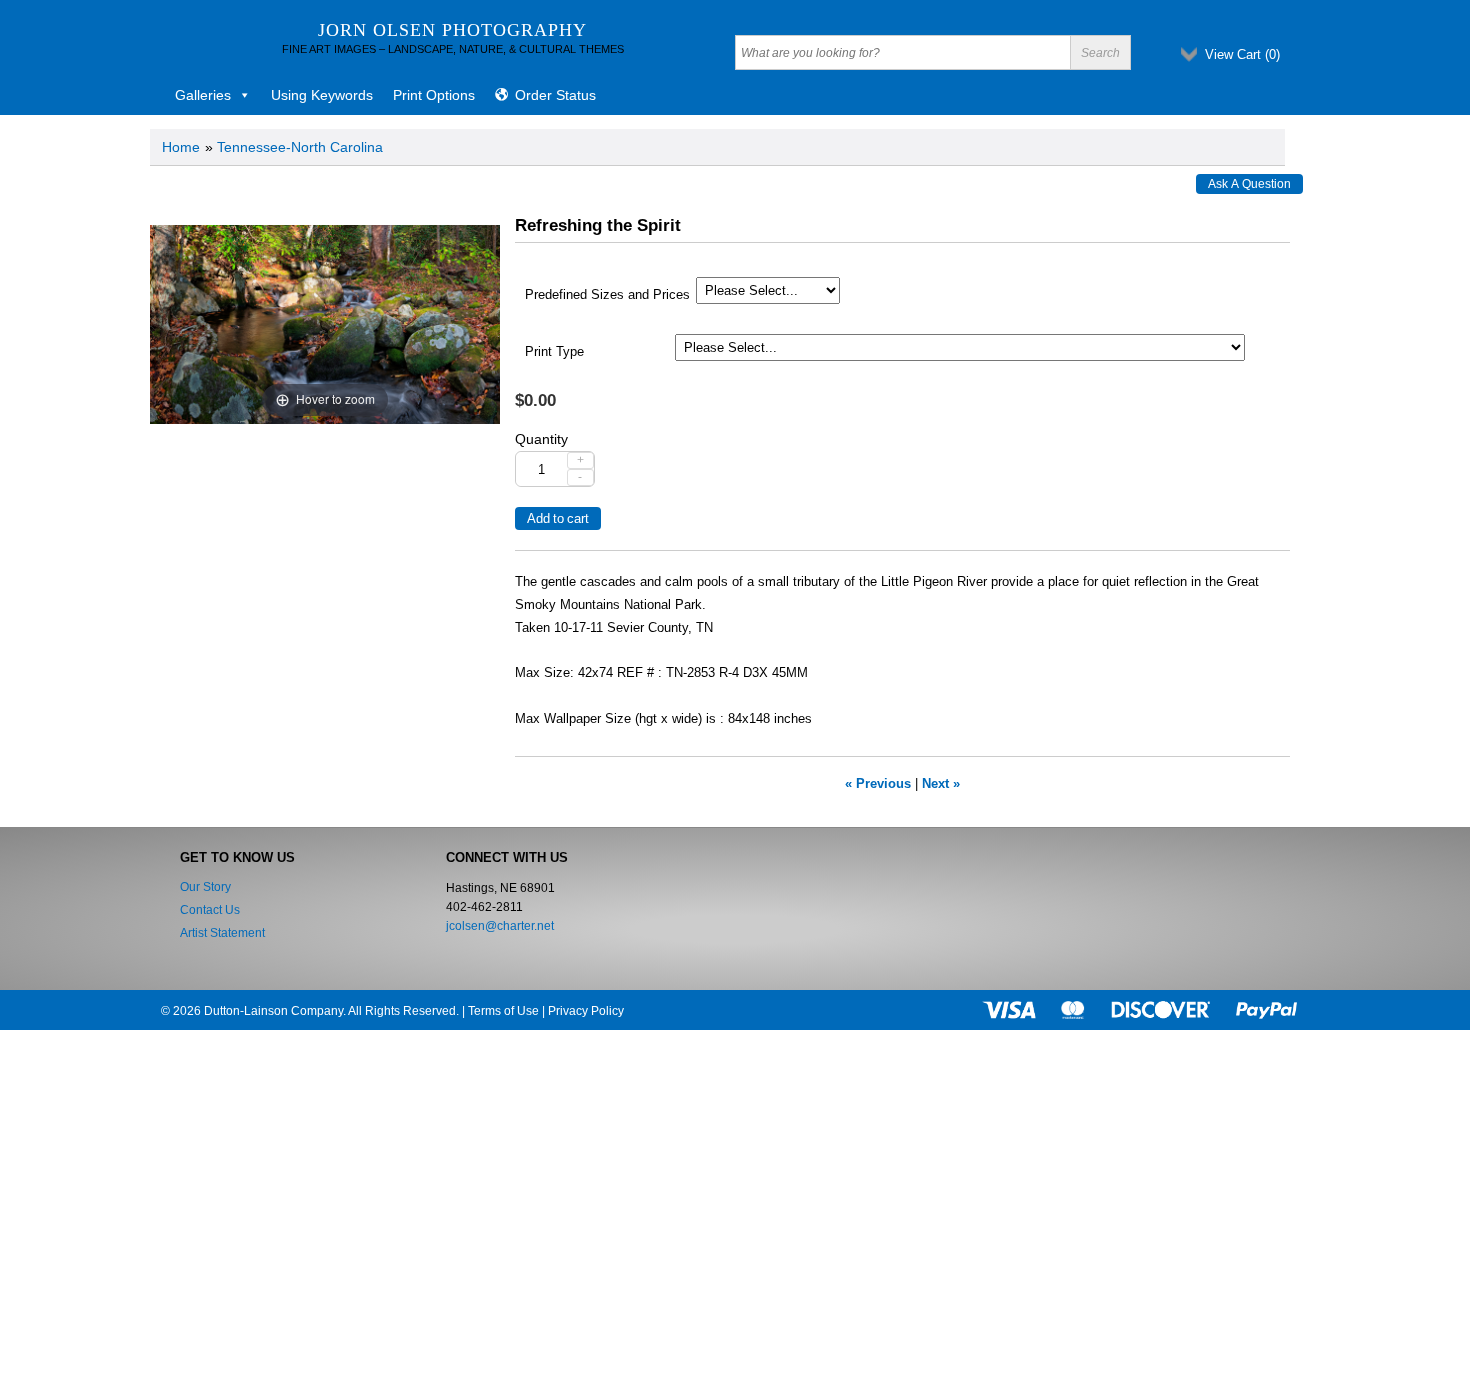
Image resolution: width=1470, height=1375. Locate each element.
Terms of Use (503, 1011)
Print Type (554, 352)
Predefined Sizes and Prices (607, 295)
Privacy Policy (586, 1011)
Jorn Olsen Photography (452, 30)
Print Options (434, 95)
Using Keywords (322, 95)
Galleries (203, 95)
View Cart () (1242, 54)
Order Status (555, 95)
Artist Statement (222, 933)
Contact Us (210, 910)
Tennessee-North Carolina (300, 147)
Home (181, 147)
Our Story (205, 887)
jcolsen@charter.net (500, 926)
